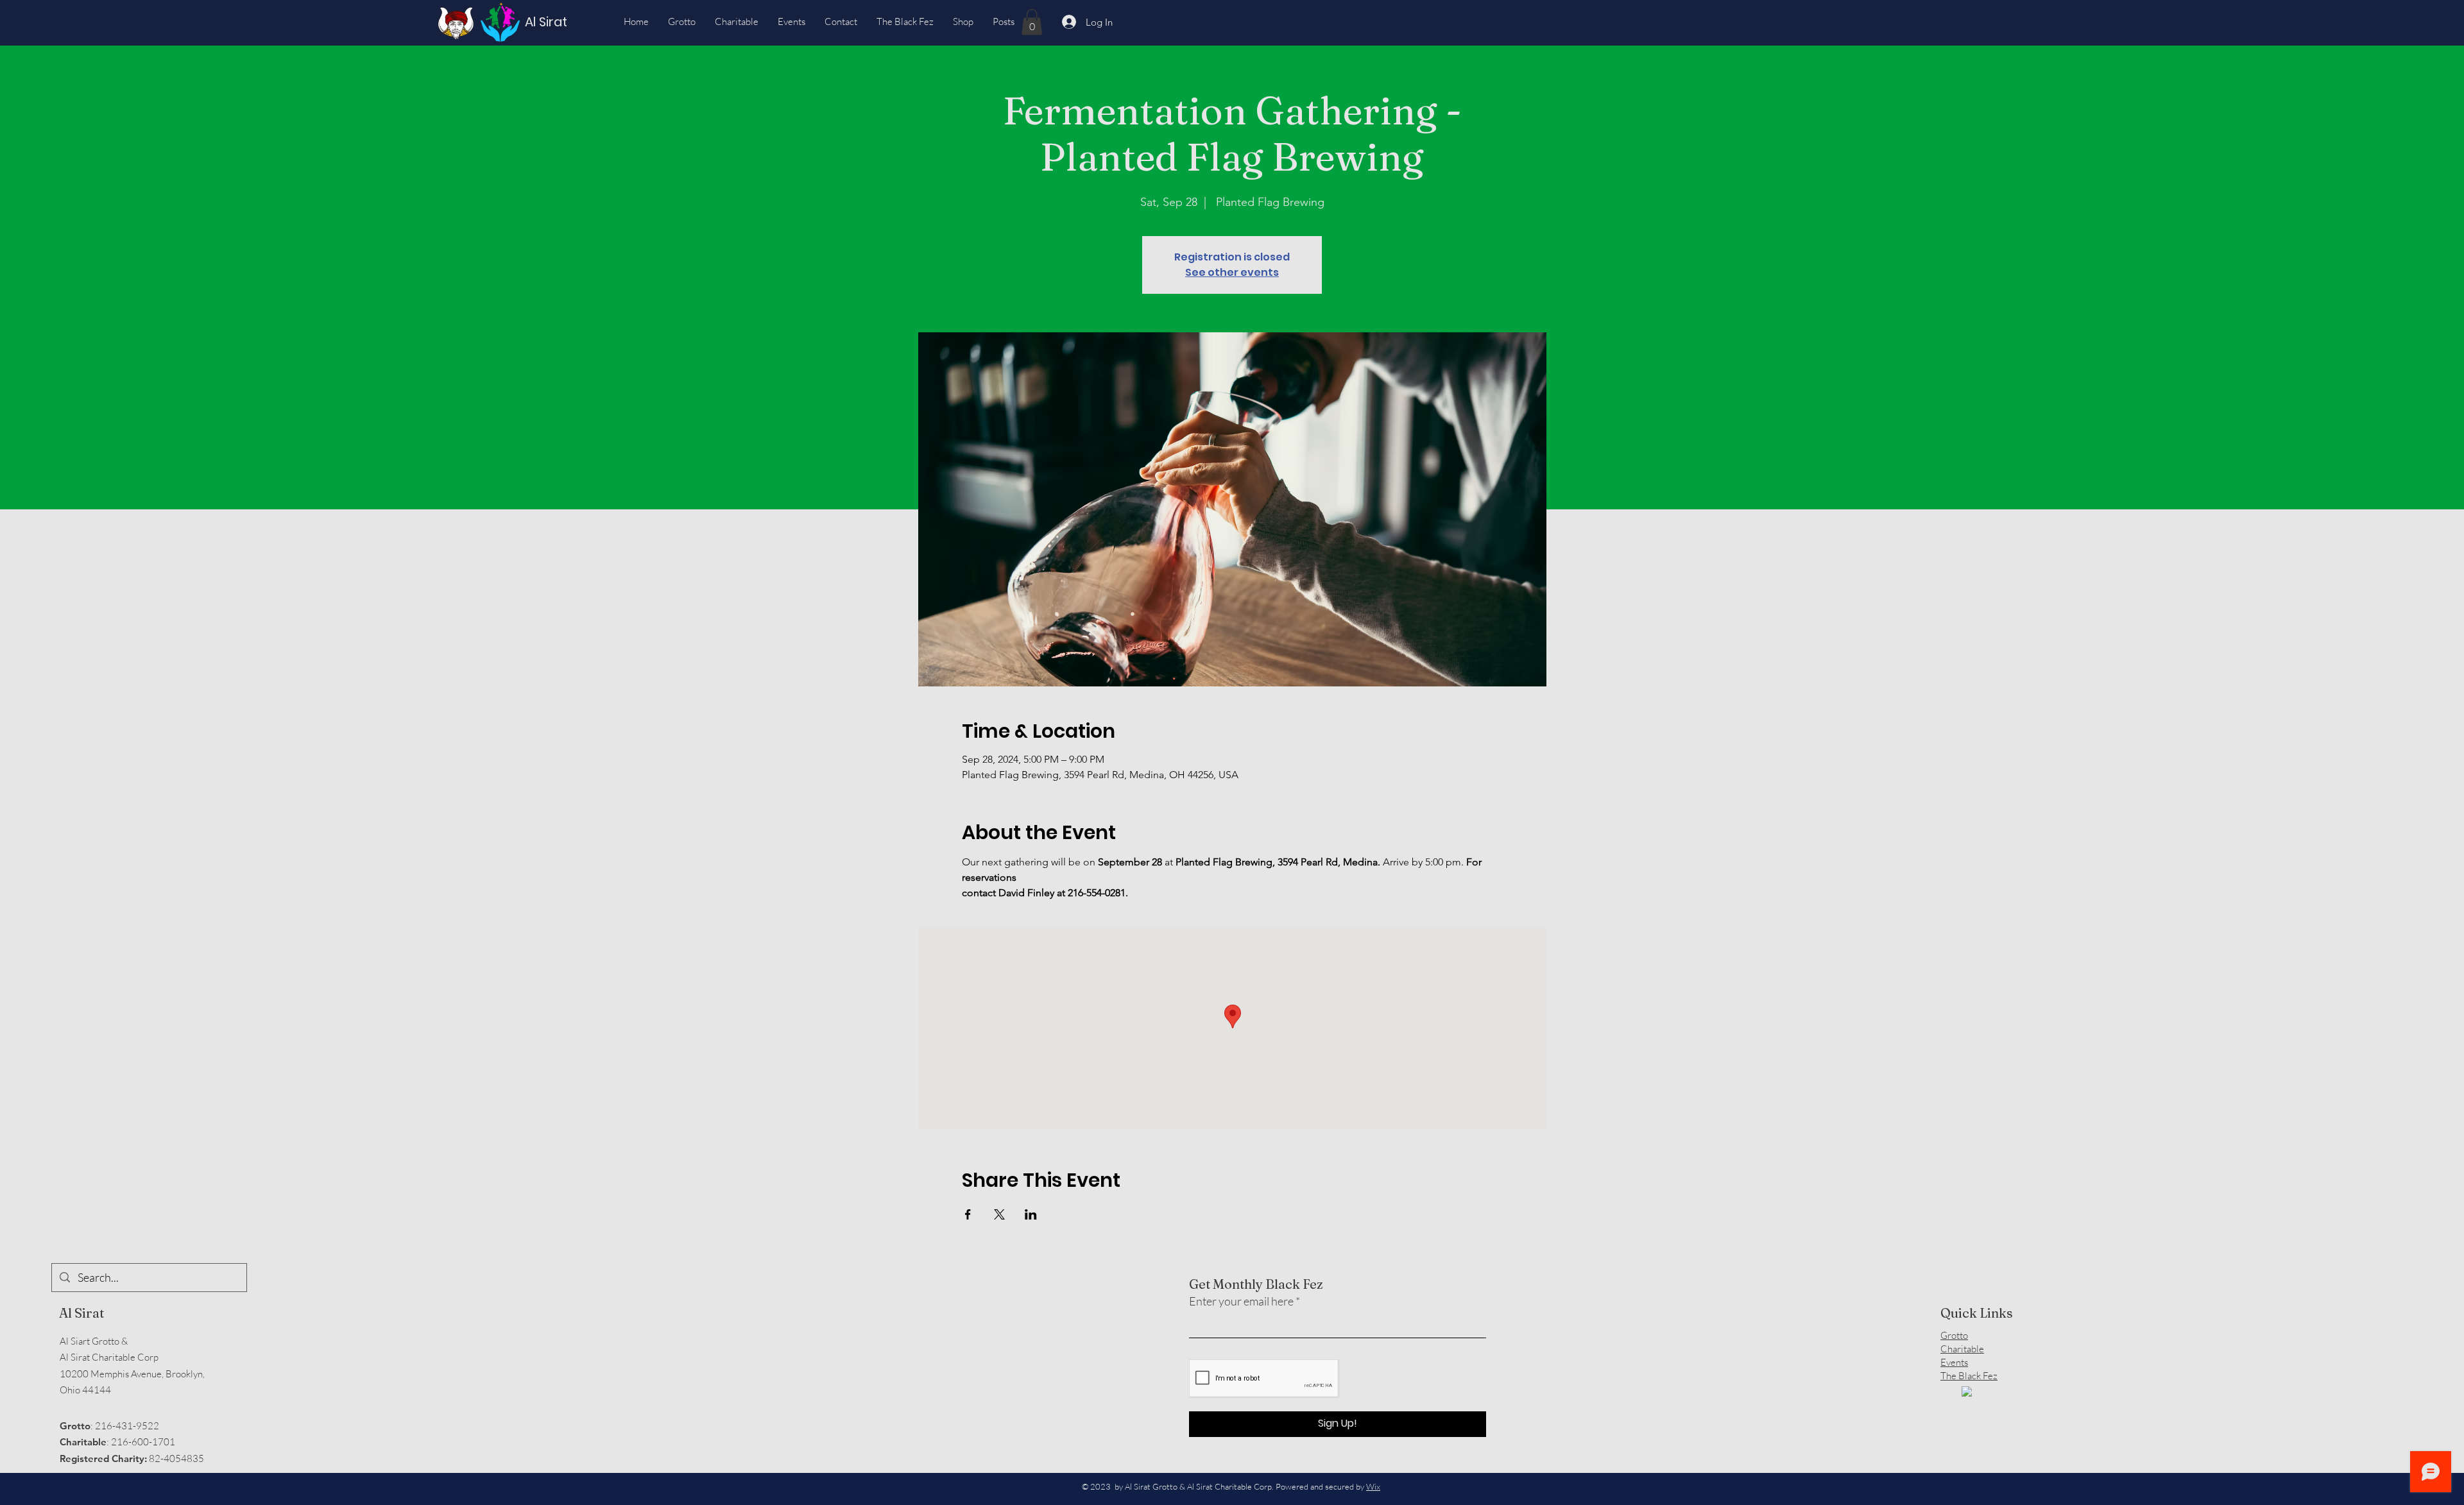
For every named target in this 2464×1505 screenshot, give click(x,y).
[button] (1032, 22)
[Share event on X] (999, 1214)
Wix (1373, 1486)
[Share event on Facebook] (968, 1214)
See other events (1232, 272)
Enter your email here (1241, 1301)
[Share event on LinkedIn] (1031, 1214)
